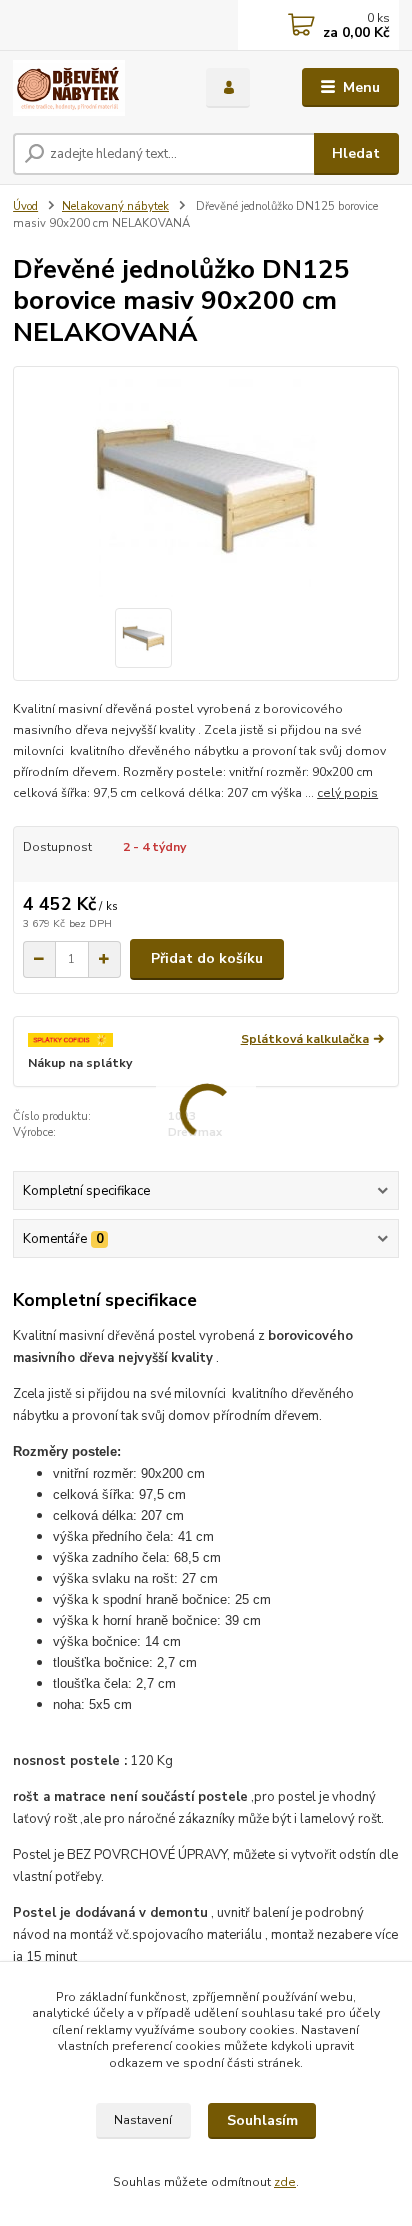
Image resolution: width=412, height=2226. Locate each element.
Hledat (356, 153)
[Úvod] (93, 88)
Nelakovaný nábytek (115, 206)
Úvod (25, 206)
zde (285, 2182)
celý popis (347, 793)
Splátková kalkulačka (305, 1039)
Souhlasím (262, 2120)
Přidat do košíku (207, 958)
